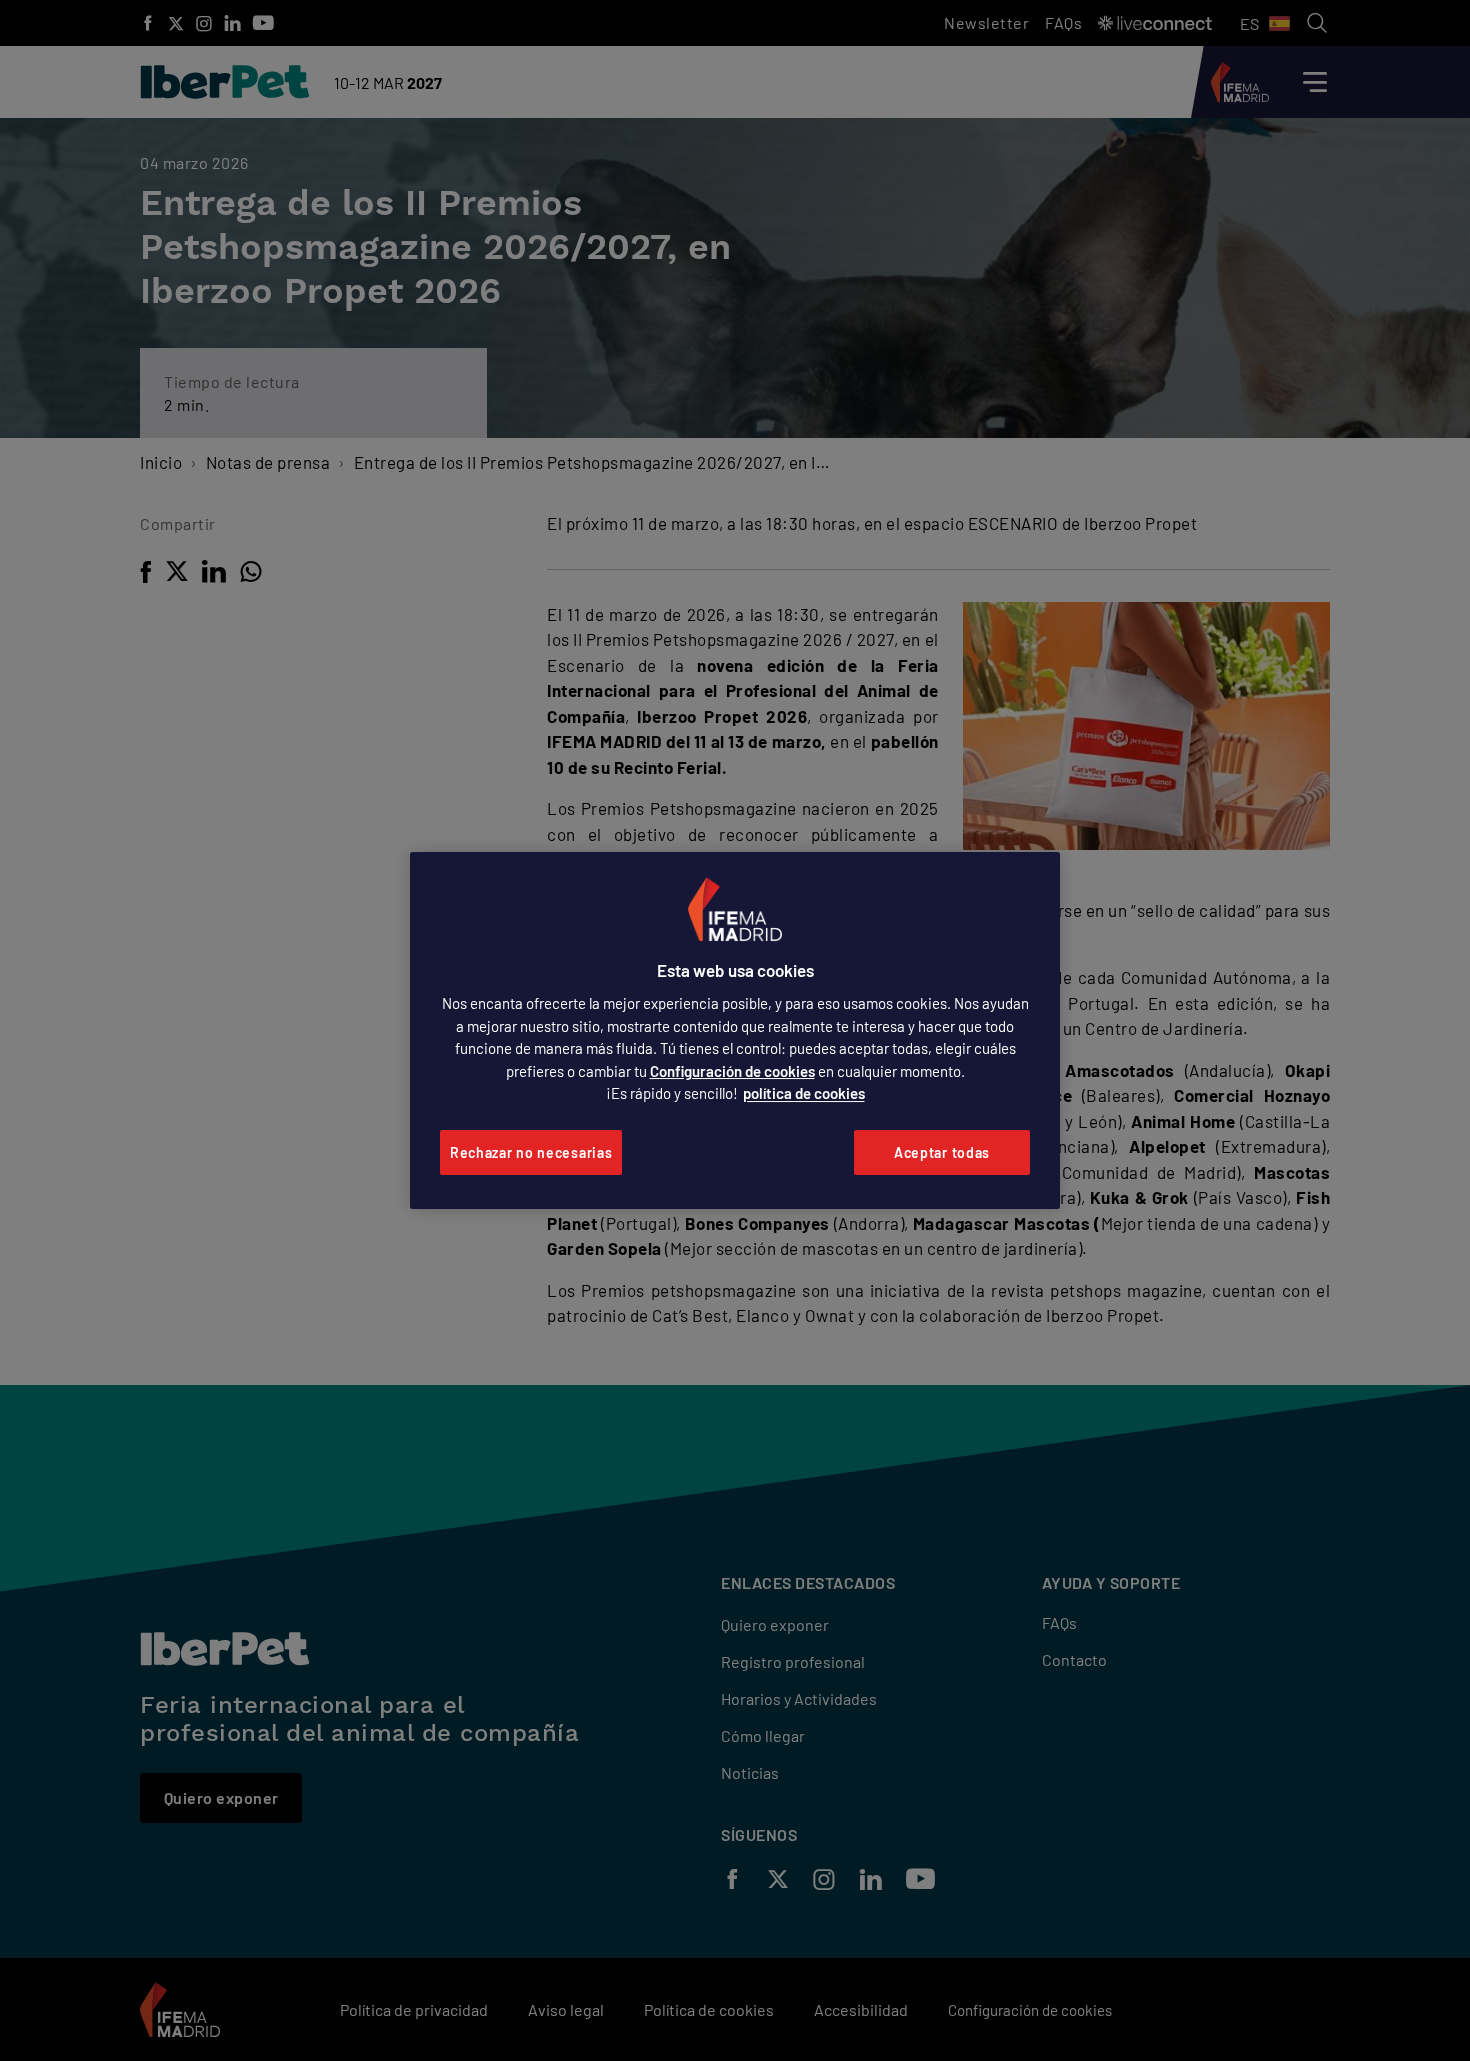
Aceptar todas (942, 1152)
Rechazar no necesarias (531, 1152)
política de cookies (804, 1093)
